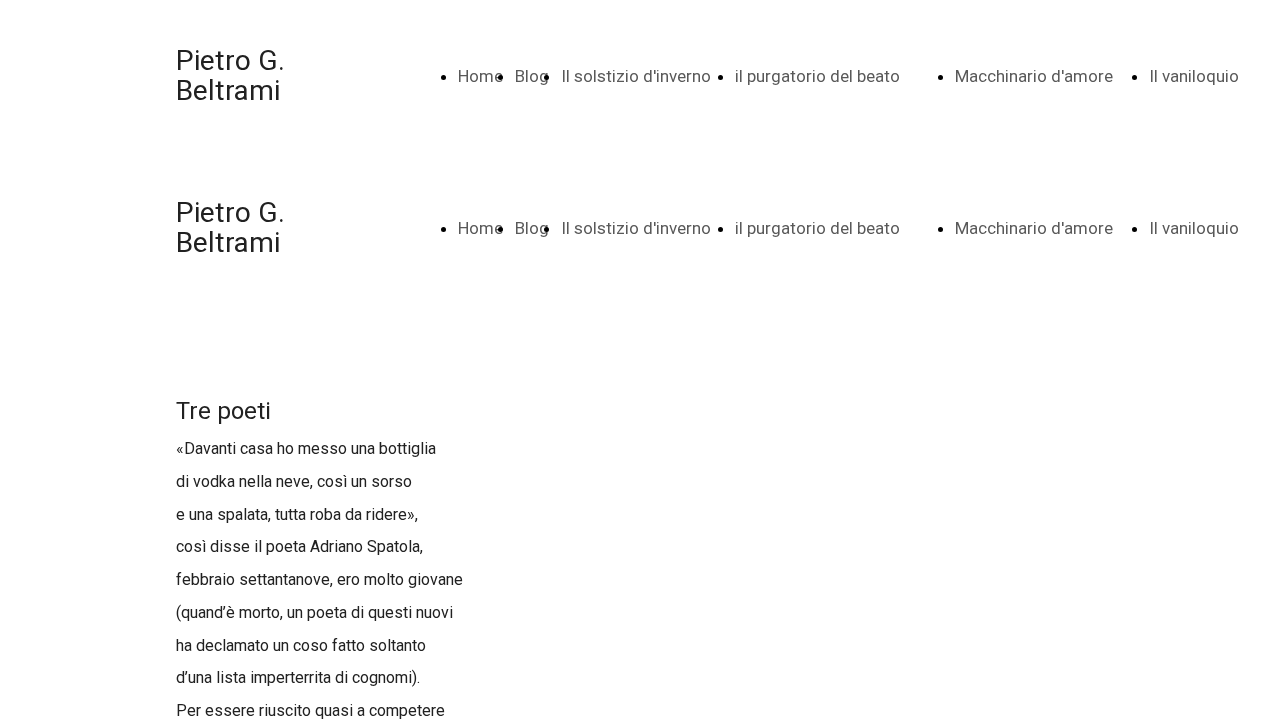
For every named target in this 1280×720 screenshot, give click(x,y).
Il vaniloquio (1194, 76)
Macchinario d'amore (1034, 76)
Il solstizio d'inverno (636, 76)
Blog (532, 76)
